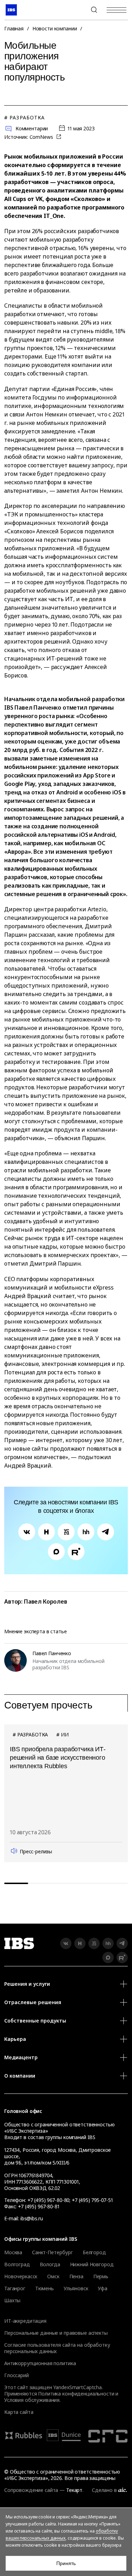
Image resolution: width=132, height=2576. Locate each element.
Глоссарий (17, 2375)
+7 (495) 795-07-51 (92, 2200)
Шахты (12, 2300)
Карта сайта (19, 2412)
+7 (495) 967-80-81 (39, 2206)
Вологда (50, 2264)
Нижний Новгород (92, 2264)
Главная (14, 28)
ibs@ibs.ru (32, 2218)
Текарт (74, 2490)
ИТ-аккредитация (25, 2321)
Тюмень (45, 2288)
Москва (13, 2252)
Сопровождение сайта (31, 2490)
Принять (66, 2563)
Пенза (76, 2276)
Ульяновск (76, 2288)
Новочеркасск (21, 2276)
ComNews (42, 137)
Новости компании (55, 28)
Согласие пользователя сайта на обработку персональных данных (57, 2348)
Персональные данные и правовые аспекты (56, 2333)
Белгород (94, 2252)
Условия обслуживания (32, 2400)
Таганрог (15, 2288)
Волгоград (17, 2264)
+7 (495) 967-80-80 (77, 10)
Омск (53, 2276)
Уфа (103, 2288)
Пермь (101, 2276)
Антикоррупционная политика (40, 2363)
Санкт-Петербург (52, 2252)
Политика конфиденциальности (76, 2394)
